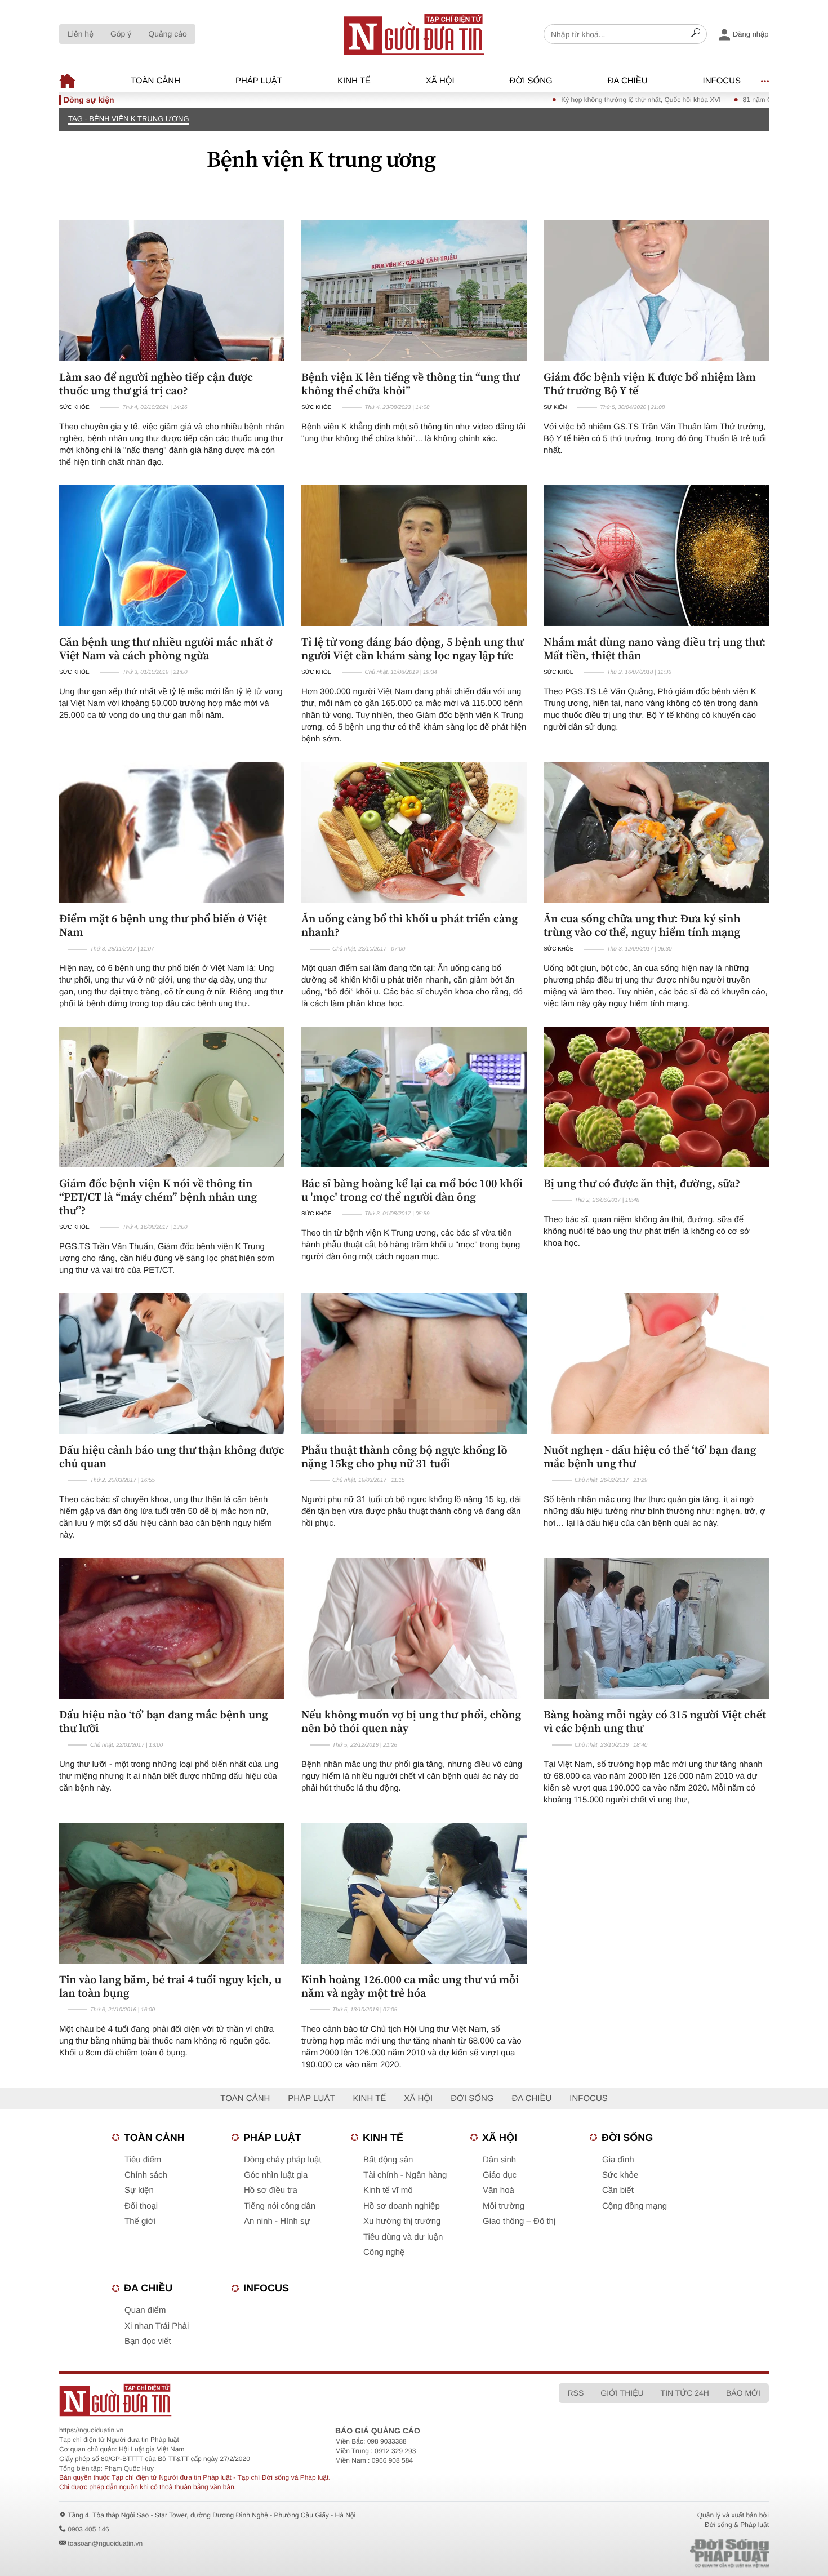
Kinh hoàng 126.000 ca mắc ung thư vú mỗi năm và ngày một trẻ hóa (410, 1986)
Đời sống (531, 81)
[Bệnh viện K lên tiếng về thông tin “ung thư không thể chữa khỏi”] (414, 291)
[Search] (696, 34)
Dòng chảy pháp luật (283, 2160)
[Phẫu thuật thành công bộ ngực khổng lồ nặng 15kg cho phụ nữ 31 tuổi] (414, 1363)
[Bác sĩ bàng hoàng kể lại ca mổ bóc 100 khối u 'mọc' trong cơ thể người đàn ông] (414, 1097)
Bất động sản (388, 2160)
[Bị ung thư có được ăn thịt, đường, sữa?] (656, 1097)
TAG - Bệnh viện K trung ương (129, 119)
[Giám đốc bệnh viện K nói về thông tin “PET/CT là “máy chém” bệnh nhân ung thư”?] (172, 1097)
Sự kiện (555, 408)
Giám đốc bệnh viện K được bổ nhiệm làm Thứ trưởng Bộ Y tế (650, 384)
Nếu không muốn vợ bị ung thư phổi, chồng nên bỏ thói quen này (411, 1721)
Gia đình (618, 2160)
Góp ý (121, 34)
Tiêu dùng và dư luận (403, 2237)
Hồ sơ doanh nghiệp (402, 2206)
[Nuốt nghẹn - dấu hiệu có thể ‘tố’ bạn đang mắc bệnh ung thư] (656, 1363)
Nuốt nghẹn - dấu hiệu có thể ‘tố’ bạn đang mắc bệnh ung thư (650, 1456)
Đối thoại (141, 2206)
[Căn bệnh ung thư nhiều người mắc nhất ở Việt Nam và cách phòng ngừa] (172, 556)
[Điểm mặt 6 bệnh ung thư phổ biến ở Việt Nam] (172, 832)
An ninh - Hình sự (277, 2221)
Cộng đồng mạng (635, 2206)
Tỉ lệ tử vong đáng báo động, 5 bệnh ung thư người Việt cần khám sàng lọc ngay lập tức (412, 649)
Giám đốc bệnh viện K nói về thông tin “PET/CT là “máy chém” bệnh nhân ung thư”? (158, 1197)
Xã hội (440, 81)
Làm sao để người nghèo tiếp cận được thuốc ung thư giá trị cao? (156, 384)
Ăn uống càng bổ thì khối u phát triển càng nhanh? (409, 925)
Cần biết (618, 2190)
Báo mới (743, 2393)
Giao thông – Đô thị (519, 2221)
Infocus (722, 81)
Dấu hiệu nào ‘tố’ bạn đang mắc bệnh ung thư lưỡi (164, 1721)
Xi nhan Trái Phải (157, 2326)
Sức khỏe (74, 408)
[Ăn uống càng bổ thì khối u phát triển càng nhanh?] (414, 832)
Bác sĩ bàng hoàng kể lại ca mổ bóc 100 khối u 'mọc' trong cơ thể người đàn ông (412, 1190)
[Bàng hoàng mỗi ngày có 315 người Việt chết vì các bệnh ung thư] (656, 1628)
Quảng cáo (168, 34)
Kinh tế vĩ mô (388, 2190)
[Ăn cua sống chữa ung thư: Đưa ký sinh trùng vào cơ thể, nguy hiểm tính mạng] (656, 832)
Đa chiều (628, 81)
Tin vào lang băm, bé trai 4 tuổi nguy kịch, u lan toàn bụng (170, 1986)
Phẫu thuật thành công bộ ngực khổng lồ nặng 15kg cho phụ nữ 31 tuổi (404, 1456)
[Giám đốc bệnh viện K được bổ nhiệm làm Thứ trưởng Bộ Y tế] (656, 291)
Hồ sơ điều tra (271, 2190)
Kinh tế (354, 81)
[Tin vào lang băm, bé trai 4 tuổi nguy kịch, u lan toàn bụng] (172, 1893)
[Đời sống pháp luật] (651, 2553)
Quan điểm (145, 2310)
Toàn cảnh (155, 81)
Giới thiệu (622, 2393)
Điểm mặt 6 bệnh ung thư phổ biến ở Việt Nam (163, 925)
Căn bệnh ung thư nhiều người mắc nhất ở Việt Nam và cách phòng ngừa (166, 649)
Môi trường (504, 2206)
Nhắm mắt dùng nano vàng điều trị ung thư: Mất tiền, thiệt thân (655, 649)
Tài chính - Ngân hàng (405, 2175)
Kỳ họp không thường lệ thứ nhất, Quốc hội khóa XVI (579, 100)
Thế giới (140, 2221)
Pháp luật (259, 81)
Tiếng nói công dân (280, 2206)
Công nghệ (384, 2252)
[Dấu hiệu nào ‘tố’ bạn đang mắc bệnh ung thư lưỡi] (172, 1628)
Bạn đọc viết (148, 2341)
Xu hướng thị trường (402, 2221)
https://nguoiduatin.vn (91, 2430)
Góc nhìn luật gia (276, 2175)
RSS (575, 2393)
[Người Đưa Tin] (266, 2400)
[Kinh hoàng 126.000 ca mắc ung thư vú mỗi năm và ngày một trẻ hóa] (414, 1893)
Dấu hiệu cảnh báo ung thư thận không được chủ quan (172, 1456)
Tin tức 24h (685, 2393)
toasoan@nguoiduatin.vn (105, 2543)
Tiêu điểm (143, 2160)
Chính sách (146, 2175)
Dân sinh (499, 2160)
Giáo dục (500, 2175)
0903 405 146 (88, 2529)
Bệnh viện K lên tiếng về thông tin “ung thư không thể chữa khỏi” (410, 384)
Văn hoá (498, 2190)
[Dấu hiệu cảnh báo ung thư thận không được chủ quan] (172, 1363)
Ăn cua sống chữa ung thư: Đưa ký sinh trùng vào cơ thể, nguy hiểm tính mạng (642, 925)
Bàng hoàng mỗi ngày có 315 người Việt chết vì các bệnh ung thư (655, 1721)
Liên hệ (81, 34)
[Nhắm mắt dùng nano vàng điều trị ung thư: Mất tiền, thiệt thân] (656, 556)
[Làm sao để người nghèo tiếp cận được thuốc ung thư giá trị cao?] (172, 291)
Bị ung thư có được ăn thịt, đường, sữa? (642, 1183)
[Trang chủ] (414, 34)
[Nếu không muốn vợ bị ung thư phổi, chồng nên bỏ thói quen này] (414, 1628)
